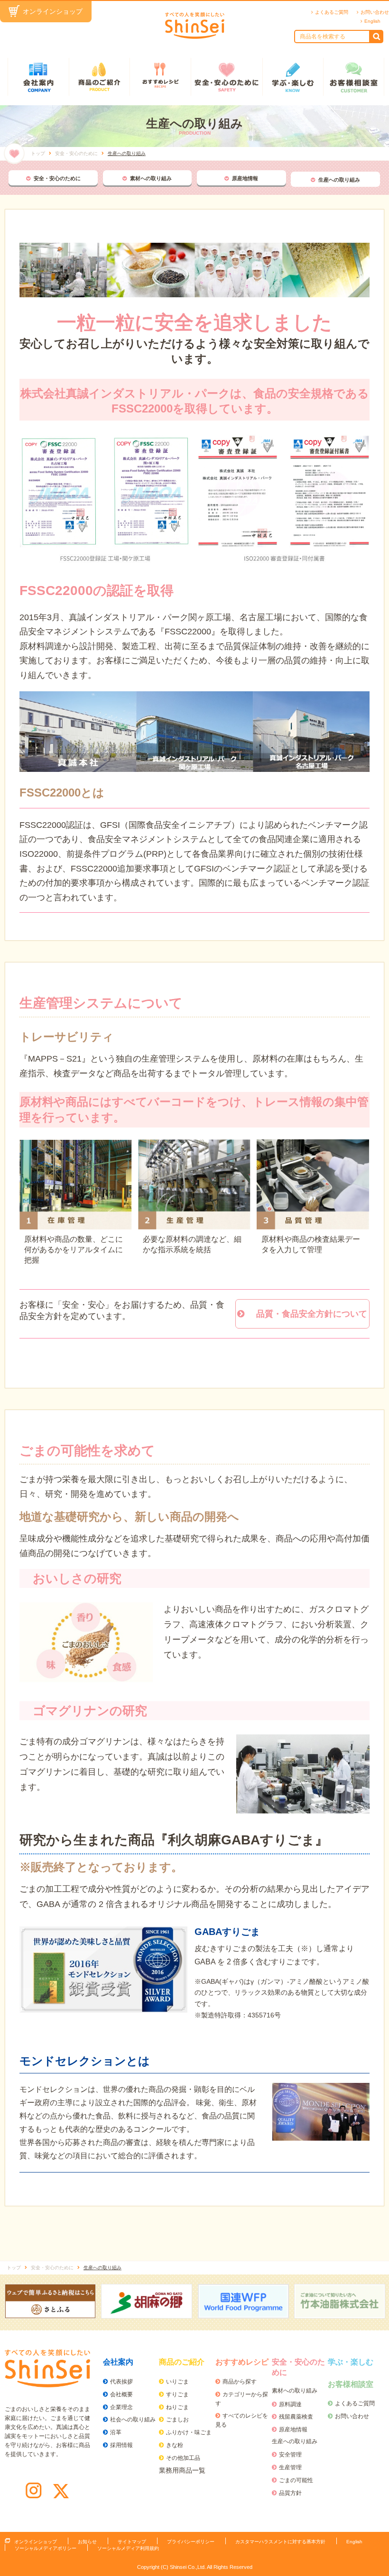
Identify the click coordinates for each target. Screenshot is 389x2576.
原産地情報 (245, 178)
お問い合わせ (375, 12)
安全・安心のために (227, 77)
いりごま (177, 2382)
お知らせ (87, 2542)
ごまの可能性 (296, 2480)
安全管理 (290, 2455)
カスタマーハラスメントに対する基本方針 (280, 2542)
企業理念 (121, 2407)
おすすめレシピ (160, 77)
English (372, 21)
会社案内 (38, 77)
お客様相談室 (354, 77)
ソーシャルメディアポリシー (46, 2548)
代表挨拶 (121, 2382)
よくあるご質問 (332, 12)
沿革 (116, 2432)
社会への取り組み (133, 2420)
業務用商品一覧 (182, 2470)
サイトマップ (132, 2542)
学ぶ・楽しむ (293, 77)
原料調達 (290, 2404)
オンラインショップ (53, 11)
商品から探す (240, 2382)
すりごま (177, 2394)
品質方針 (290, 2493)
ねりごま (177, 2407)
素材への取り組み (151, 178)
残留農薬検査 (296, 2417)
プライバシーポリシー (191, 2542)
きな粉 (175, 2445)
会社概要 (121, 2394)
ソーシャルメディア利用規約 (128, 2548)
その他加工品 (183, 2458)
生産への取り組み (339, 180)
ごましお (177, 2420)
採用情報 (121, 2445)
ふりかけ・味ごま (189, 2432)
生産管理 (290, 2467)
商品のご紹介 (99, 77)
